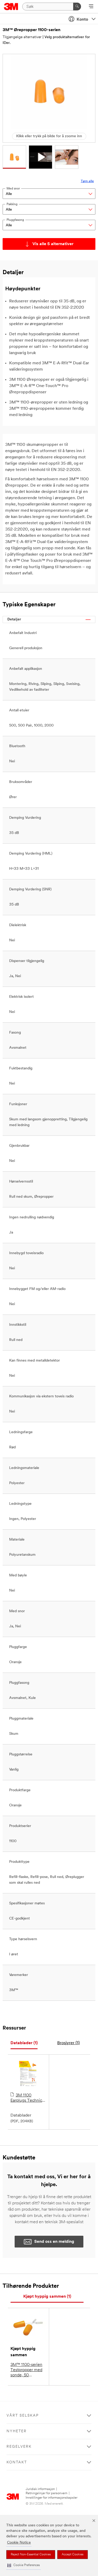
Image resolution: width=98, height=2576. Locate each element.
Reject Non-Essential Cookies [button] (31, 2555)
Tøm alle (87, 181)
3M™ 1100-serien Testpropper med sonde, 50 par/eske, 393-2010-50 (26, 2370)
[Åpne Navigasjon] (91, 7)
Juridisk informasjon (40, 2489)
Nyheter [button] (17, 2431)
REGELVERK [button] (19, 2447)
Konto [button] (82, 20)
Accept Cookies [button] (73, 2555)
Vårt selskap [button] (23, 2416)
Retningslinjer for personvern (47, 2493)
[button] (24, 2565)
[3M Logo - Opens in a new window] (11, 7)
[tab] (24, 2043)
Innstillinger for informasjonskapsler (51, 2498)
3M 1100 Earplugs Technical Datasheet (28, 2098)
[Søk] (77, 7)
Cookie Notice (19, 2543)
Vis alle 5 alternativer (53, 244)
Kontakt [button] (17, 2462)
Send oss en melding (54, 2242)
